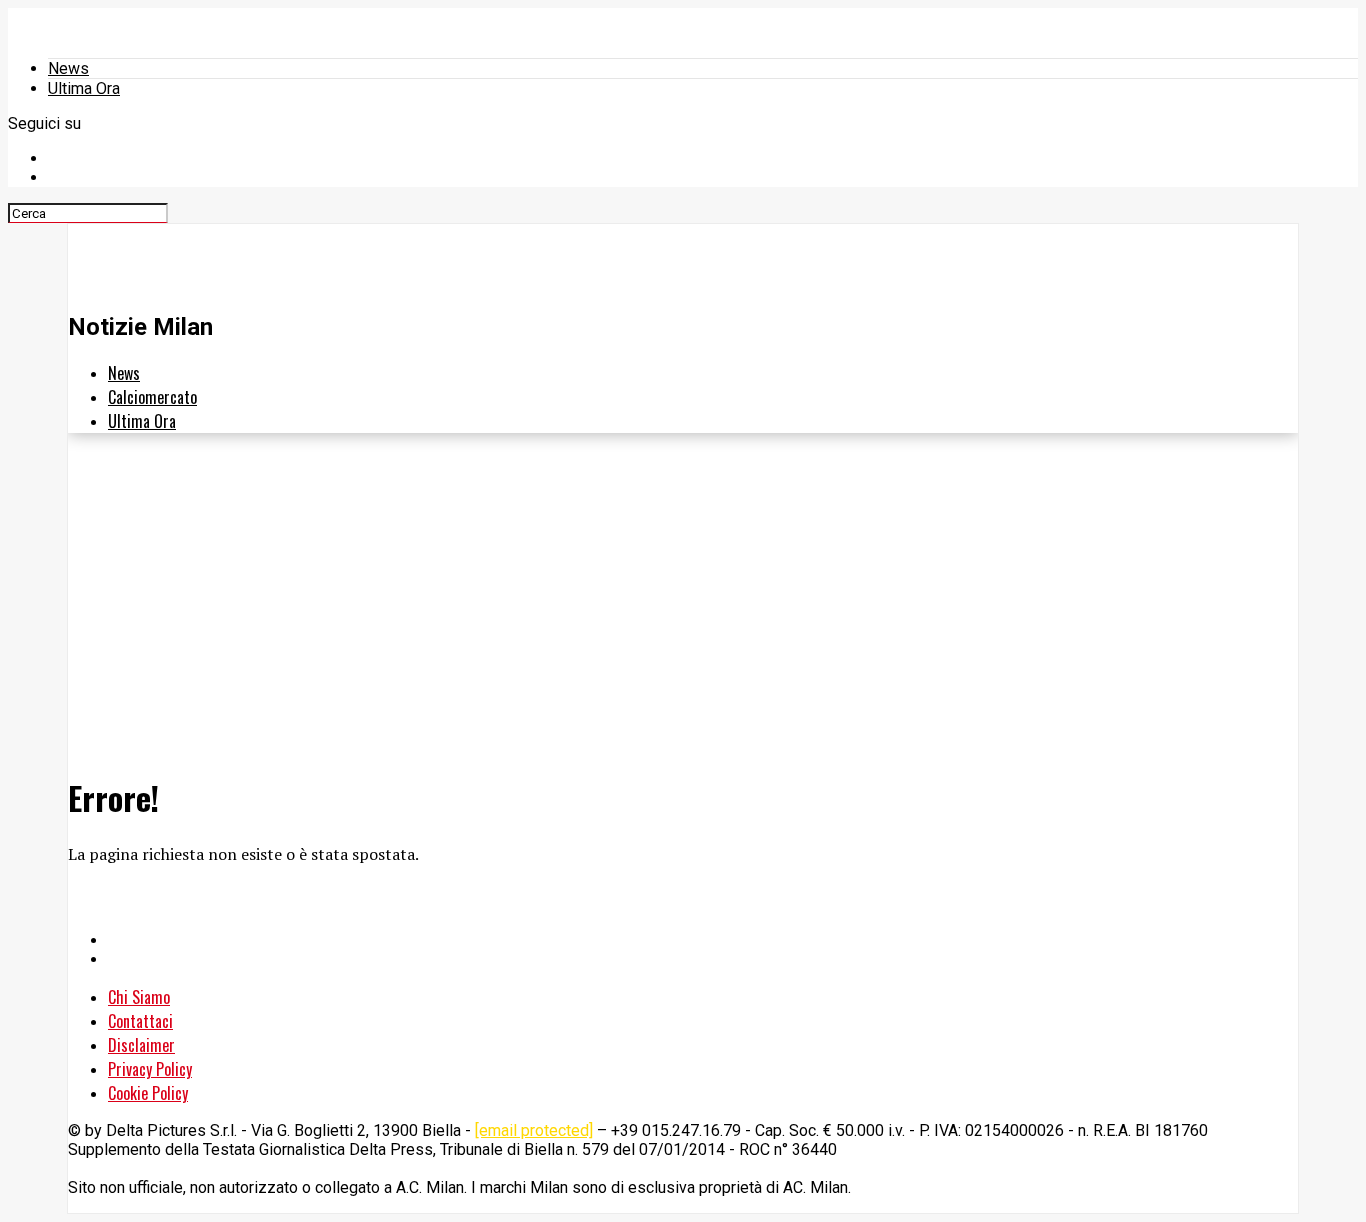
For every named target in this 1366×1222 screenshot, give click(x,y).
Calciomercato (152, 397)
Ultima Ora (84, 88)
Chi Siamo (139, 997)
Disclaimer (141, 1045)
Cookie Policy (148, 1093)
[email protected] (534, 1130)
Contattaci (140, 1021)
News (68, 68)
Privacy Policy (150, 1069)
